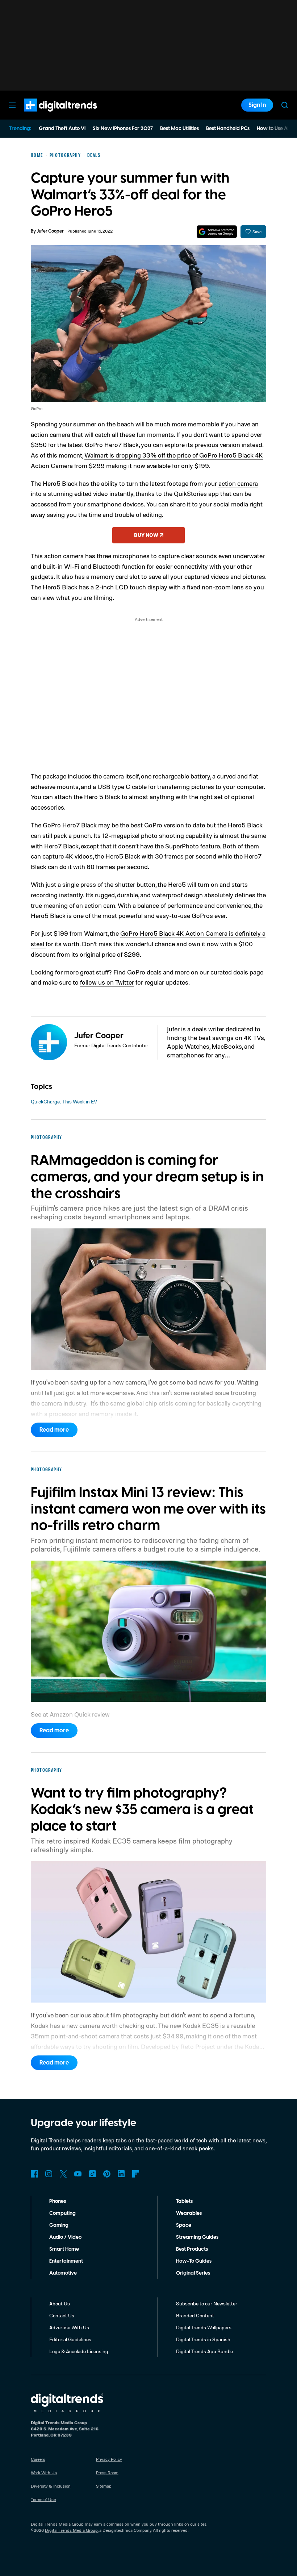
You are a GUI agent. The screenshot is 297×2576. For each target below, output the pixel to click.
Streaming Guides (197, 2237)
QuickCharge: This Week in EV (64, 1101)
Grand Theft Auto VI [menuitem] (62, 129)
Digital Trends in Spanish (203, 2339)
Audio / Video (65, 2237)
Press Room (107, 2473)
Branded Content (195, 2315)
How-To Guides (194, 2261)
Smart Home (64, 2249)
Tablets (184, 2201)
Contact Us (62, 2315)
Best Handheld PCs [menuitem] (228, 129)
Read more (54, 1430)
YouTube (78, 2174)
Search (285, 105)
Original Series (193, 2273)
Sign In (257, 105)
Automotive (63, 2273)
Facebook (34, 2174)
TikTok (92, 2174)
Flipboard (136, 2174)
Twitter (63, 2174)
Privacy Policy (109, 2459)
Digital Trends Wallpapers (204, 2327)
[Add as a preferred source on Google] (217, 232)
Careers (38, 2459)
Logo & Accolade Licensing (79, 2351)
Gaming (59, 2225)
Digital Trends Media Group (71, 2530)
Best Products (192, 2249)
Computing (62, 2213)
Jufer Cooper (50, 231)
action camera (51, 434)
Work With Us (44, 2473)
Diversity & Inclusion (51, 2486)
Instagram (49, 2174)
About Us (60, 2303)
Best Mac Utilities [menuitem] (179, 129)
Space (184, 2225)
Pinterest (107, 2174)
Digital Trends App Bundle (204, 2351)
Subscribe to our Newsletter (207, 2303)
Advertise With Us (69, 2327)
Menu (12, 105)
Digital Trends (47, 115)
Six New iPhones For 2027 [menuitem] (123, 129)
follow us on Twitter (107, 982)
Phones (58, 2201)
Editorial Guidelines (70, 2339)
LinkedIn (121, 2174)
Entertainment (66, 2261)
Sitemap (104, 2486)
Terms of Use (43, 2499)
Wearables (189, 2213)
